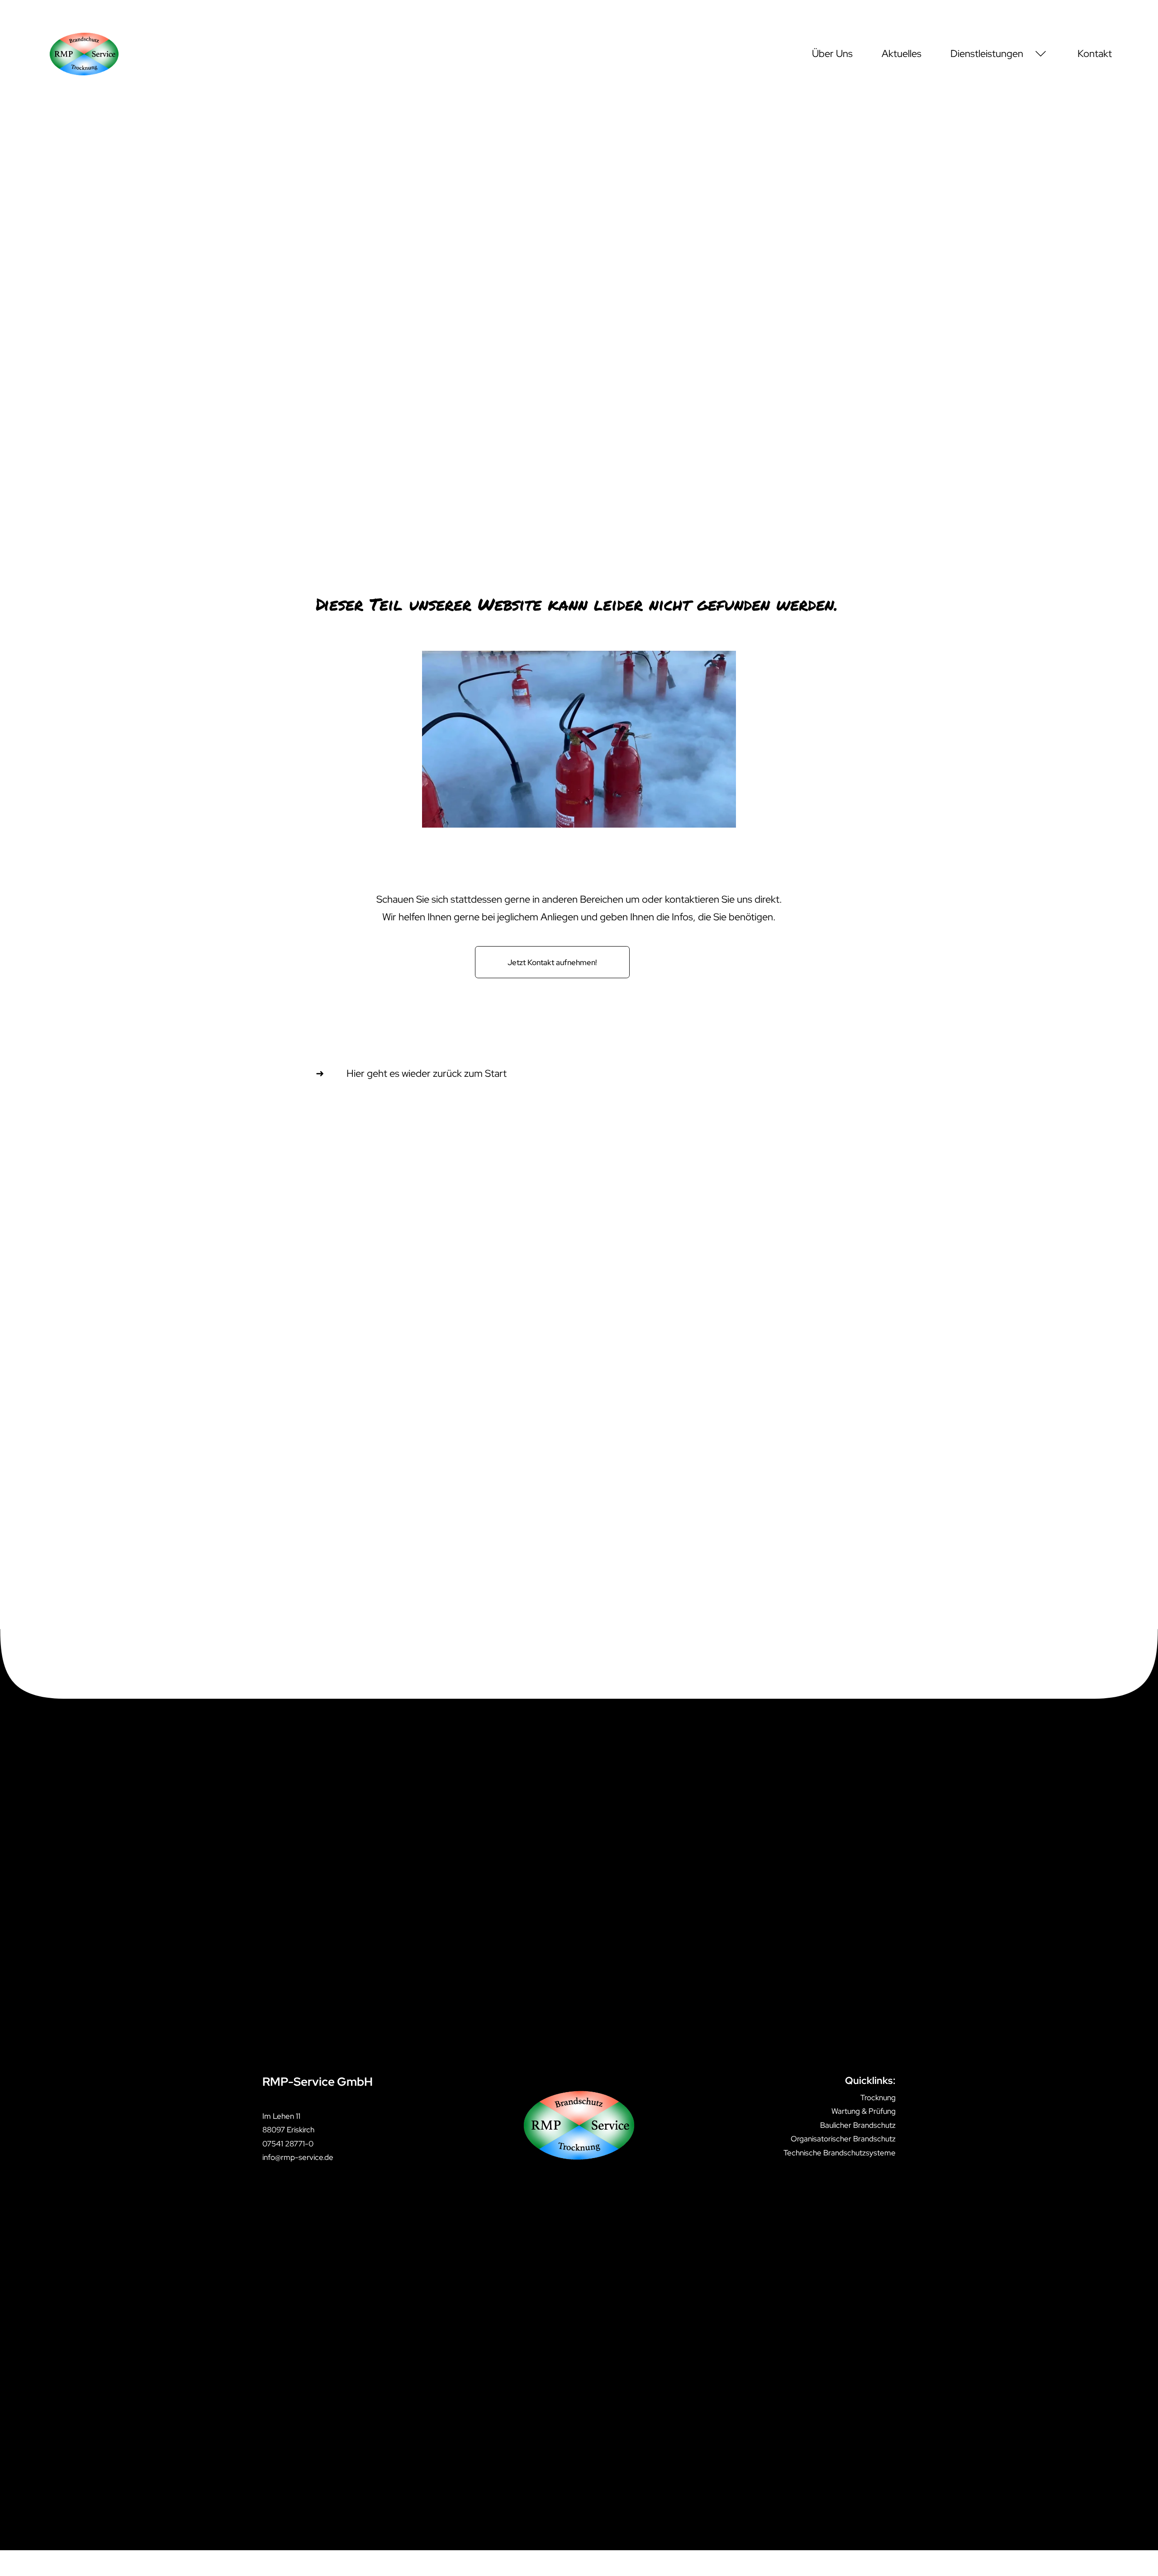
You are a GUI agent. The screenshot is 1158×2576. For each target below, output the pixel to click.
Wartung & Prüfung (864, 2111)
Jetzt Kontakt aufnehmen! (552, 962)
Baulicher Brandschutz (858, 2125)
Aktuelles (902, 54)
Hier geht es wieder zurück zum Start (427, 1073)
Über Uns (832, 54)
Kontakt (1095, 54)
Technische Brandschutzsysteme (840, 2153)
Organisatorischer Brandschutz (843, 2139)
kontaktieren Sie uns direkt (722, 899)
